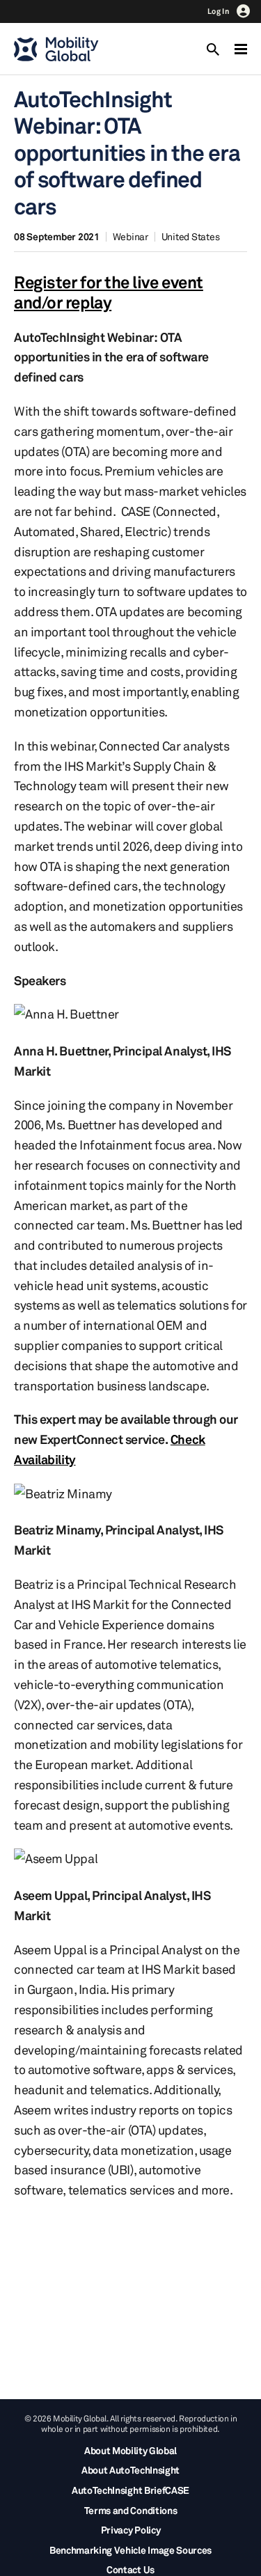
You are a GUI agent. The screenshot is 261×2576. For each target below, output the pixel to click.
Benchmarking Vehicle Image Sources (130, 2550)
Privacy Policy (131, 2530)
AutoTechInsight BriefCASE (130, 2490)
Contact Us (130, 2569)
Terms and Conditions (131, 2510)
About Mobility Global (130, 2450)
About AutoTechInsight (130, 2470)
